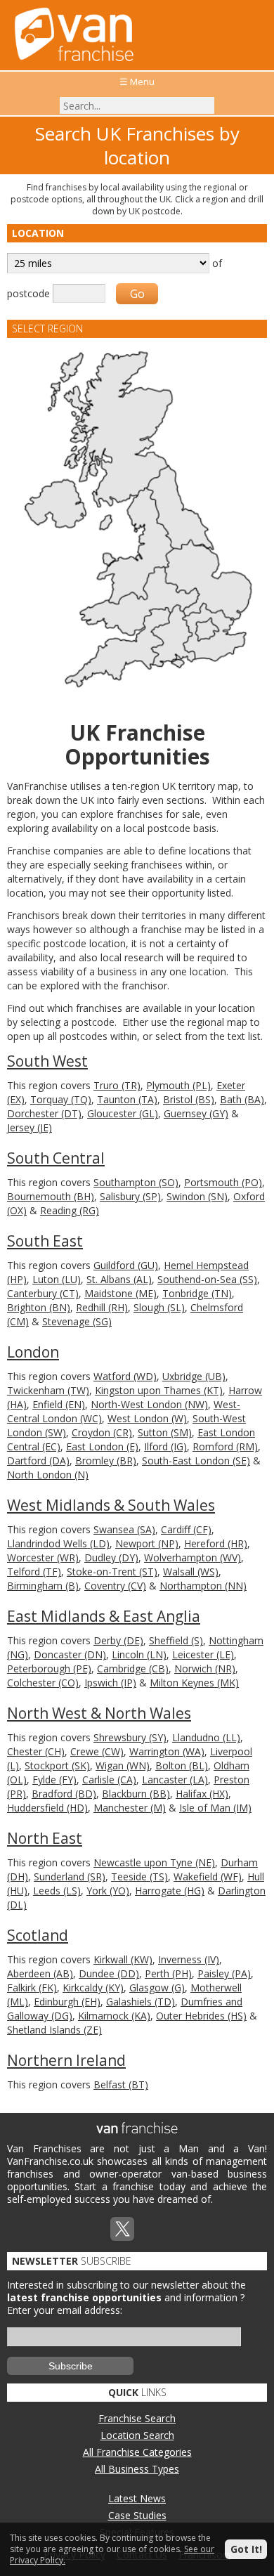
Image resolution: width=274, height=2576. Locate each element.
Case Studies (137, 2515)
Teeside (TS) (139, 1876)
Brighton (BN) (39, 1307)
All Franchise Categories (137, 2452)
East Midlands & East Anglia (104, 1616)
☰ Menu (137, 82)
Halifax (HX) (202, 1794)
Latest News (137, 2498)
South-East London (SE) (196, 1461)
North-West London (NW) (149, 1404)
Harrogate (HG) (170, 1891)
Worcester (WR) (43, 1557)
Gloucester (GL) (123, 1113)
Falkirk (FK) (32, 1988)
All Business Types (137, 2469)
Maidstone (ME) (120, 1293)
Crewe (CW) (97, 1751)
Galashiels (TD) (141, 2002)
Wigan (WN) (123, 1765)
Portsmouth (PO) (223, 1182)
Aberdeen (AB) (40, 1973)
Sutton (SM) (165, 1432)
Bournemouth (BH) (51, 1196)
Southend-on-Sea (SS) (207, 1279)
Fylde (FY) (54, 1780)
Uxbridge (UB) (194, 1376)
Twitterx (122, 2229)
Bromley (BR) (106, 1461)
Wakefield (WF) (208, 1876)
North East (45, 1838)
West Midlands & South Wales (111, 1505)
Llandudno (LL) (206, 1737)
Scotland (38, 1935)
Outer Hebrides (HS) (201, 2016)
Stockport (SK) (57, 1765)
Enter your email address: (65, 2310)
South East (45, 1241)
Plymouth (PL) (178, 1085)
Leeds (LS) (57, 1891)
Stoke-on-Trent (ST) (112, 1572)
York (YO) (108, 1891)
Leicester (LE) (203, 1654)
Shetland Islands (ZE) (54, 2030)
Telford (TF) (34, 1572)
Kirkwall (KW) (123, 1959)
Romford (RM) (225, 1446)
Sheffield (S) (176, 1640)
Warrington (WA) (167, 1751)
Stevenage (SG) (77, 1321)
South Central (56, 1158)
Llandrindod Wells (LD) (58, 1543)
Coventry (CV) (115, 1586)
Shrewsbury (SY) (130, 1737)
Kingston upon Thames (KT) (159, 1390)
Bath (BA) (242, 1099)
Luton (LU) (57, 1279)
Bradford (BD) (64, 1794)
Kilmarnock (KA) (114, 2016)
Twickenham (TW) (48, 1390)
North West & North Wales (99, 1713)
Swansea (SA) (124, 1529)
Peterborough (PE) (49, 1668)
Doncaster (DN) (70, 1654)
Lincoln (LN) (139, 1654)
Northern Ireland (66, 2060)
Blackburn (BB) (136, 1794)
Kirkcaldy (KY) (93, 1988)
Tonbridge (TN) (197, 1293)
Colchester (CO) (43, 1683)
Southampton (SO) (136, 1182)
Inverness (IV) (189, 1959)
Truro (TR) (117, 1085)
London (33, 1352)
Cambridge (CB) (133, 1668)
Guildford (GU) (126, 1265)
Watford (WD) (125, 1376)
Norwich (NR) (205, 1668)
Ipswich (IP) (110, 1683)
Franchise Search (137, 2418)
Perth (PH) (168, 1973)
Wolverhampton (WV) (193, 1557)
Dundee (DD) (109, 1973)
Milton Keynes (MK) (194, 1683)
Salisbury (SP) (130, 1196)
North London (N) (48, 1475)
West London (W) (147, 1418)
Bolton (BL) (182, 1765)
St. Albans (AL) (119, 1279)
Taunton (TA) (127, 1099)
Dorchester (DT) (44, 1113)
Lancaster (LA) (175, 1780)
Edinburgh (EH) (67, 2002)
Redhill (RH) (102, 1307)
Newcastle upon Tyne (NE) (154, 1862)
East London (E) (102, 1446)
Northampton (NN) (203, 1586)
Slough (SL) (159, 1307)
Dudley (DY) (111, 1557)
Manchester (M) (130, 1808)
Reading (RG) (70, 1210)
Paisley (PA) (224, 1973)
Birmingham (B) (43, 1586)
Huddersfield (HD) (47, 1808)
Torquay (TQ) (61, 1099)
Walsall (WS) (191, 1572)
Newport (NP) (147, 1543)
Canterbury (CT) (43, 1293)
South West (47, 1061)
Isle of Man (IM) (215, 1808)
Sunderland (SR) (70, 1876)
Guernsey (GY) (196, 1113)
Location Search (137, 2435)
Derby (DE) (118, 1640)
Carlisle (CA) (109, 1780)
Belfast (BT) (121, 2084)
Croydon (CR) (102, 1432)
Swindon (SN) (197, 1196)
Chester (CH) (36, 1751)
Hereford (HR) (216, 1543)
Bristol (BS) (189, 1099)
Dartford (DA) (38, 1461)
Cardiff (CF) (186, 1529)
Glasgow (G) (157, 1988)
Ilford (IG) (165, 1446)
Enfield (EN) (59, 1404)
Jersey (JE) (30, 1127)
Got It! (246, 2549)
